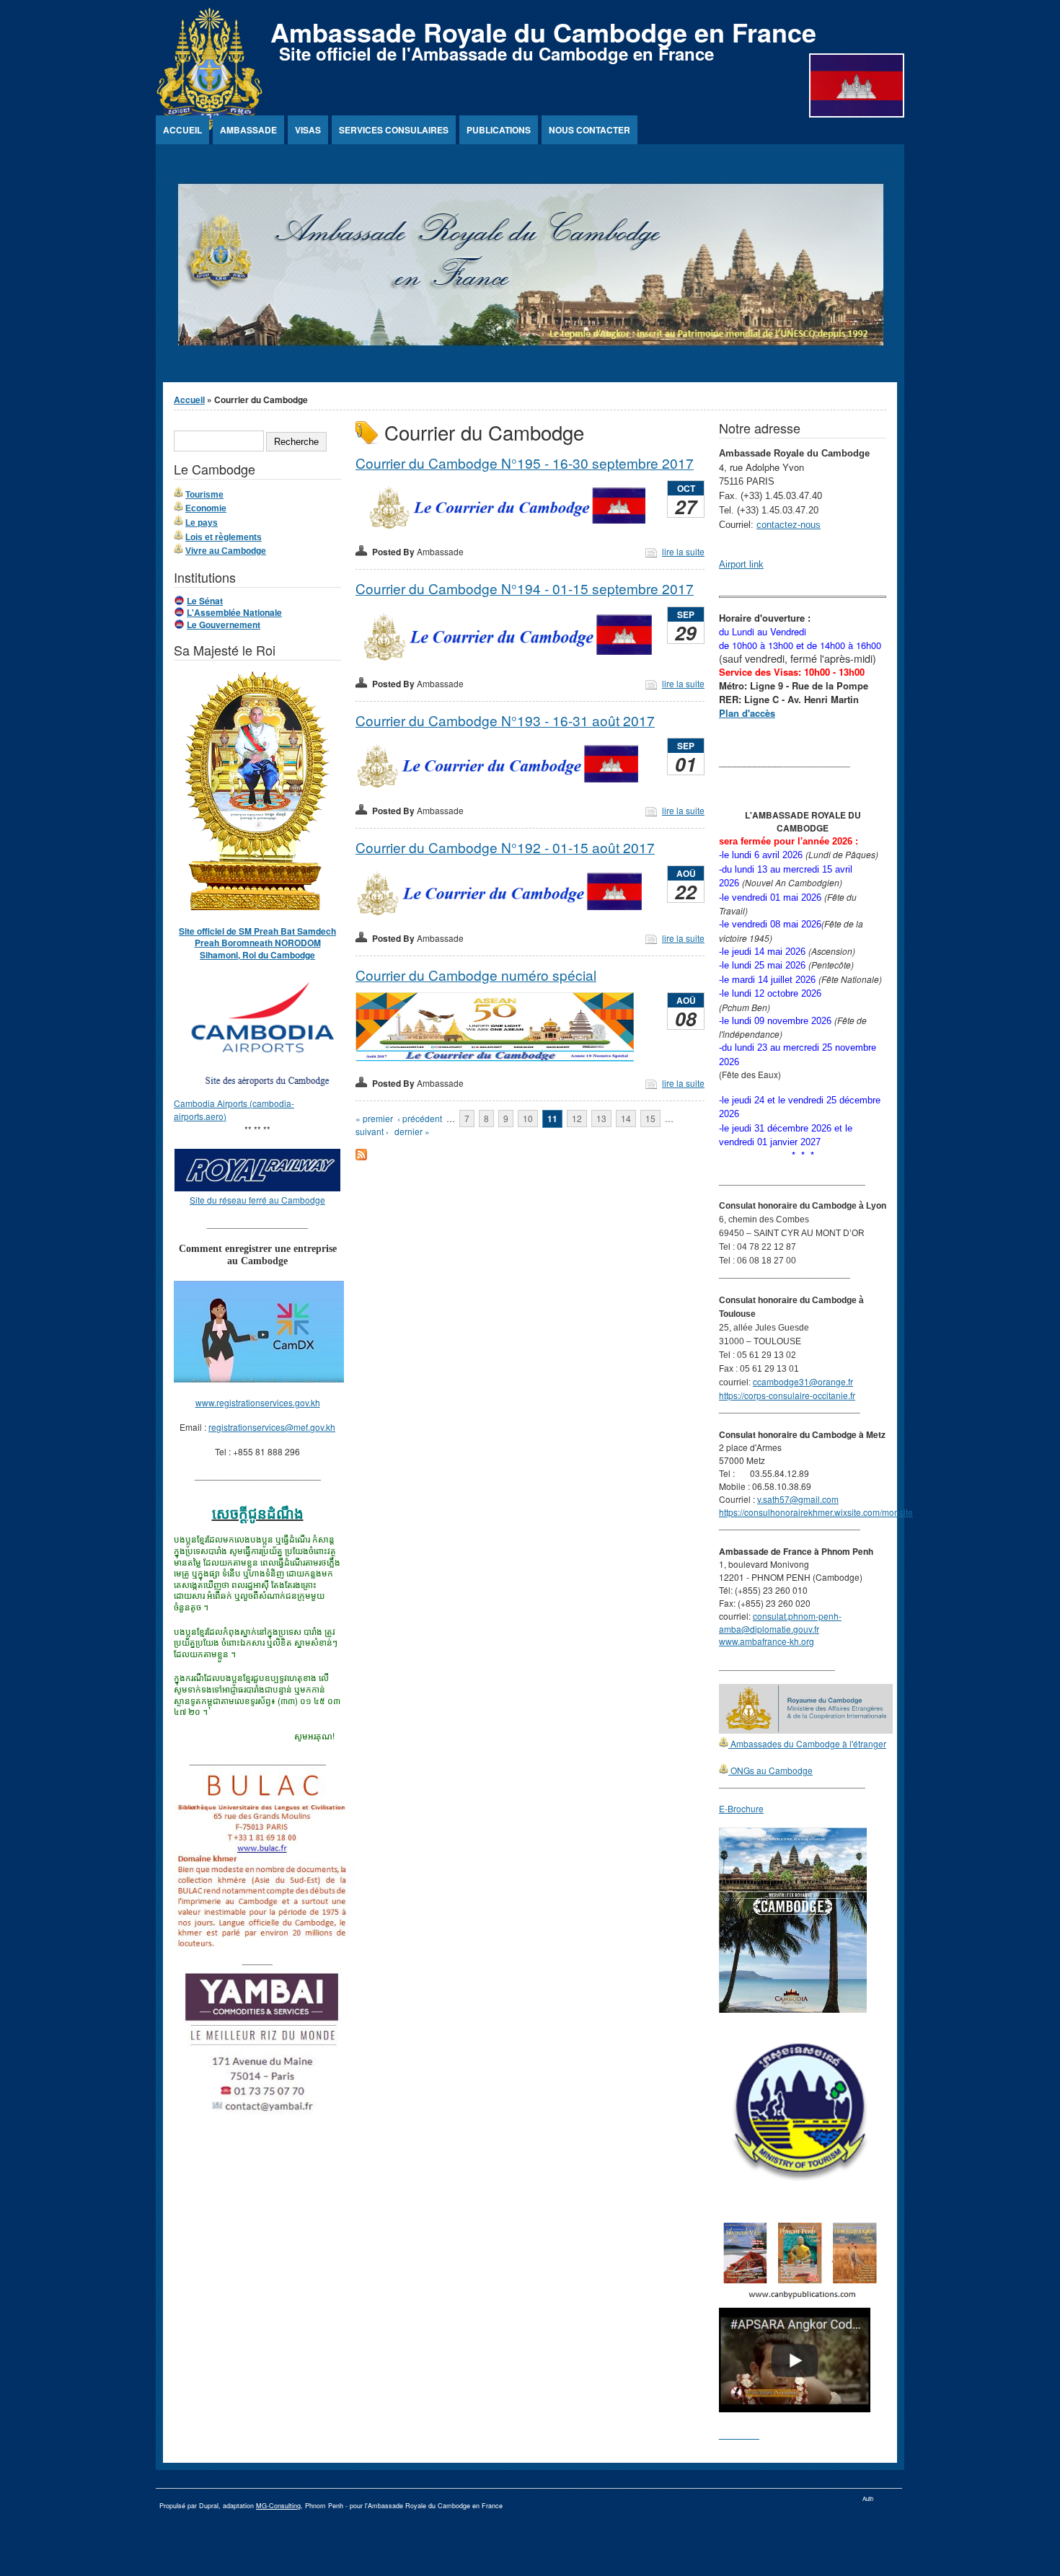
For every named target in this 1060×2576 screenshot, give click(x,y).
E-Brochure (741, 1808)
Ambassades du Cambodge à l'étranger (807, 1743)
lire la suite (683, 551)
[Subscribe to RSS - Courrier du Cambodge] (361, 1156)
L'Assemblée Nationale (234, 612)
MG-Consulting (278, 2506)
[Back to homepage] (209, 127)
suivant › (372, 1131)
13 (601, 1118)
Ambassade (248, 130)
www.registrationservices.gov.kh (258, 1402)
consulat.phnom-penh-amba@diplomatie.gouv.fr (780, 1622)
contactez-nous (789, 525)
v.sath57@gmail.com (798, 1499)
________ (739, 2434)
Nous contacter (589, 130)
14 (626, 1118)
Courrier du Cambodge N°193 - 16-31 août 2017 (505, 720)
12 (577, 1118)
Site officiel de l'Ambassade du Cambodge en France (496, 53)
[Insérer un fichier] (265, 1090)
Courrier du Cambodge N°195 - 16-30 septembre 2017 (525, 463)
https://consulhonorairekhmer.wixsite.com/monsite (816, 1512)
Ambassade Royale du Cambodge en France (543, 32)
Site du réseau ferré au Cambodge (257, 1200)
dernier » (412, 1131)
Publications (499, 130)
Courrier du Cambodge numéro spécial (476, 975)
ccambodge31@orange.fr (803, 1381)
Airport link (741, 564)
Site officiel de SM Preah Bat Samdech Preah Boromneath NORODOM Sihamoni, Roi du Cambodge (257, 943)
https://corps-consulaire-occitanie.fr (787, 1395)
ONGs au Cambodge (770, 1770)
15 (650, 1118)
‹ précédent (420, 1118)
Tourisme (204, 495)
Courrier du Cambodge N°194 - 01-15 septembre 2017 (525, 588)
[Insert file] (508, 528)
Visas (308, 130)
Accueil (182, 130)
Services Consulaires (394, 130)
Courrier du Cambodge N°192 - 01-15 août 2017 (505, 847)
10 (528, 1118)
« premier (374, 1118)
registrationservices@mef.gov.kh (272, 1427)
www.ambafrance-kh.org (767, 1641)
